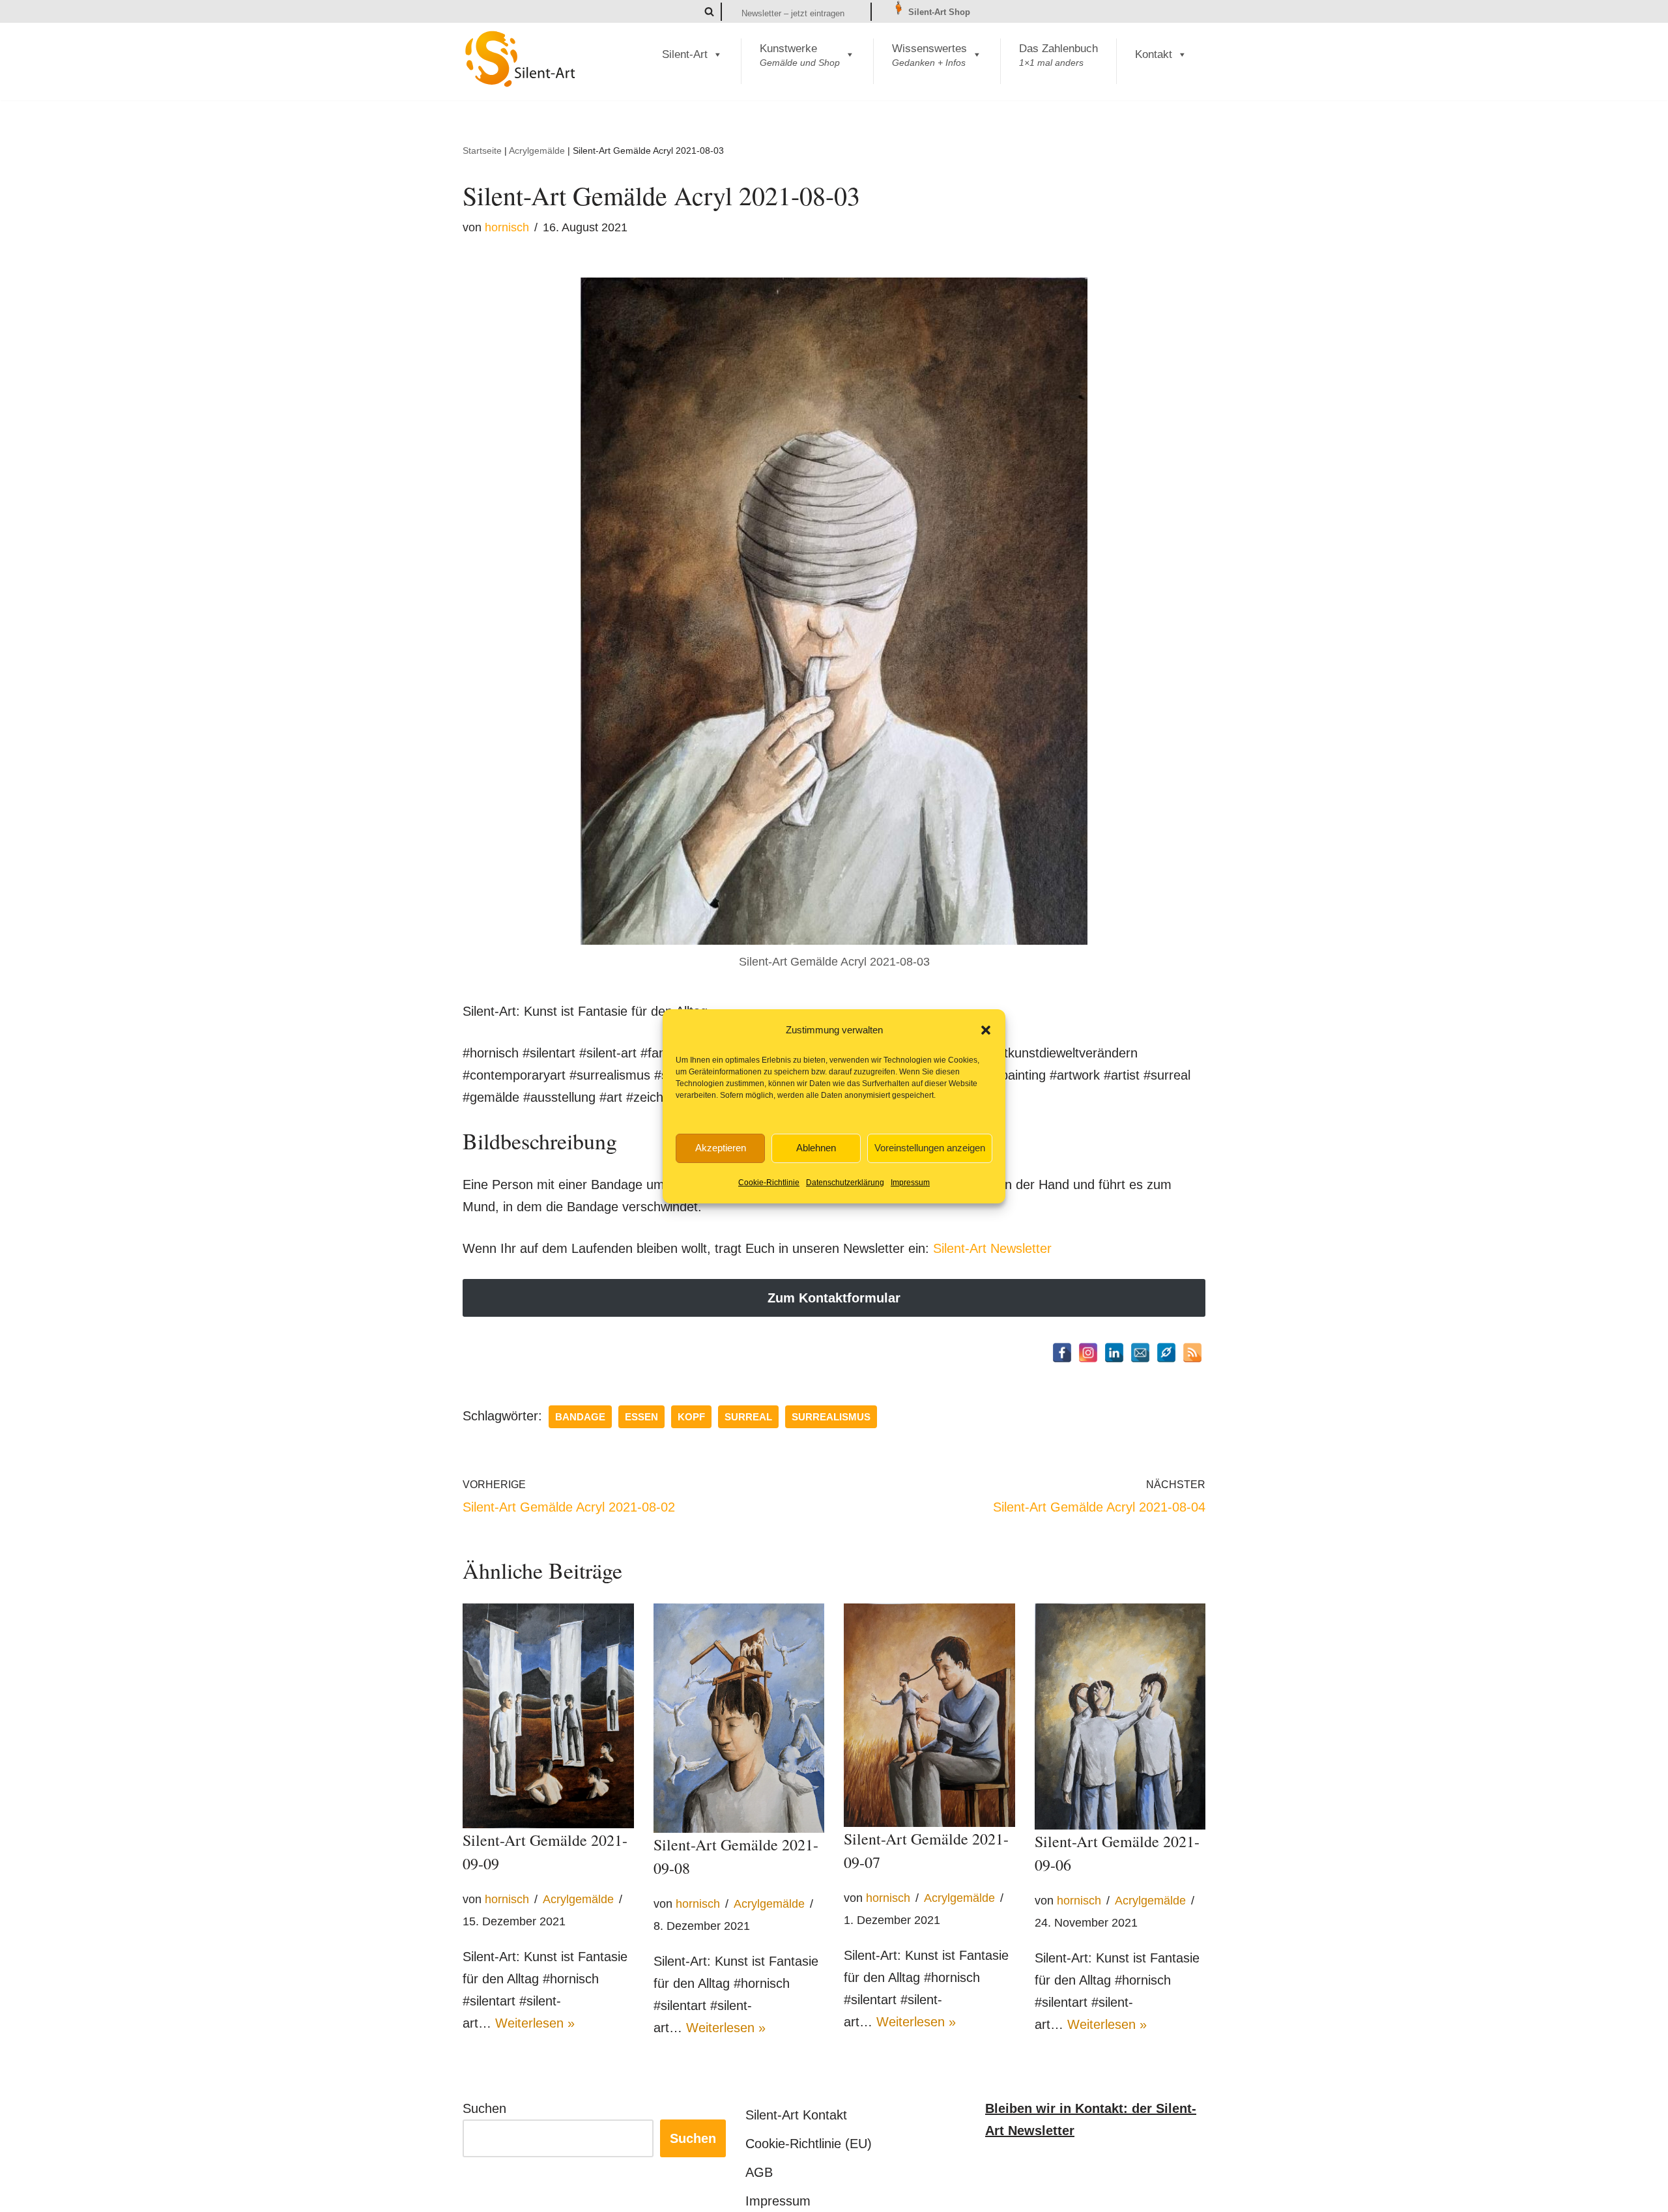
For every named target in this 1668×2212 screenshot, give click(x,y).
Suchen (484, 2108)
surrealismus (831, 1417)
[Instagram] (1088, 1353)
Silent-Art (685, 54)
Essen (641, 1417)
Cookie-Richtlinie (769, 1183)
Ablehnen (816, 1148)
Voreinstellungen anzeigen (930, 1148)
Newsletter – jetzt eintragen (793, 13)
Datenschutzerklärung (845, 1183)
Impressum (910, 1183)
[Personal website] (1166, 1353)
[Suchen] (709, 11)
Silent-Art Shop (938, 12)
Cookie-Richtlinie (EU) (809, 2144)
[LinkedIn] (1114, 1353)
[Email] (1140, 1353)
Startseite (482, 151)
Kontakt (1154, 54)
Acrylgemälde (537, 151)
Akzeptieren (721, 1148)
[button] (986, 1030)
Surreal (748, 1417)
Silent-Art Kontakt (796, 2115)
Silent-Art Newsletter (992, 1248)
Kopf (691, 1417)
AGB (759, 2172)
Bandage (580, 1417)
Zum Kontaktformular (834, 1298)
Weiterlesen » (535, 2023)
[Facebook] (1062, 1353)
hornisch (507, 227)
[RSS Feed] (1192, 1353)
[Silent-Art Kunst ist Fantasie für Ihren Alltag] (521, 59)
